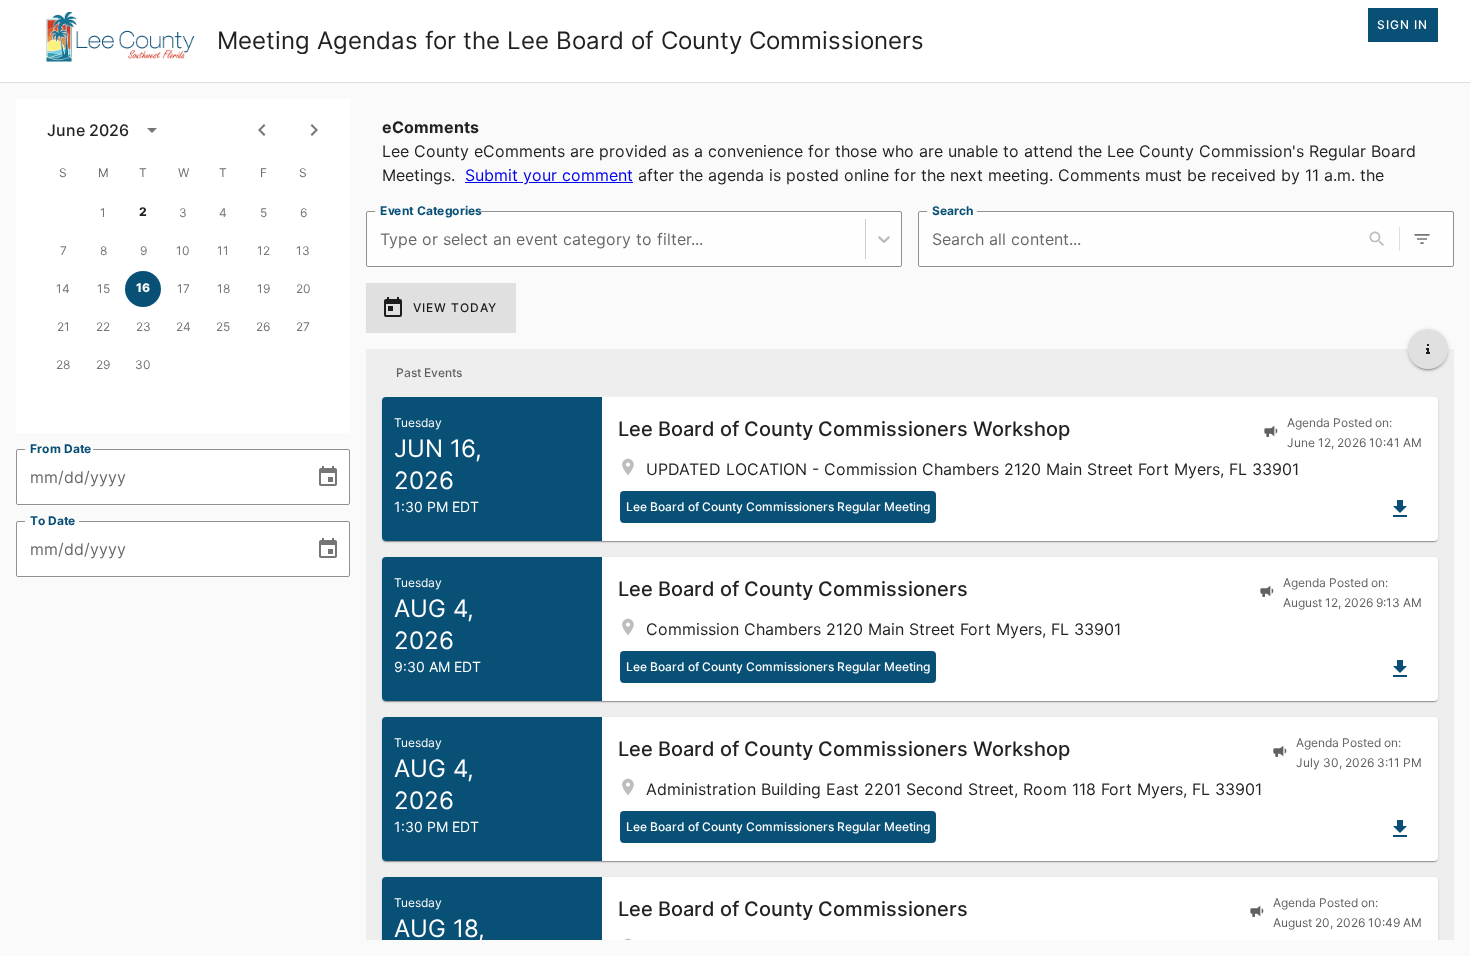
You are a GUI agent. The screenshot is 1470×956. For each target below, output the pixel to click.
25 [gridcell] (223, 326)
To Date (53, 520)
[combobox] (382, 239)
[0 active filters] (1422, 239)
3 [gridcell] (183, 212)
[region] (910, 147)
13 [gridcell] (303, 250)
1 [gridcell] (103, 212)
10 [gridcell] (183, 250)
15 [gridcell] (103, 288)
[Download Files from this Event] (1400, 509)
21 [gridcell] (63, 326)
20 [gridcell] (303, 288)
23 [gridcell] (143, 326)
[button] (910, 469)
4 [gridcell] (223, 212)
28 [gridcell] (63, 364)
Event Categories (431, 210)
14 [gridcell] (63, 288)
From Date (61, 448)
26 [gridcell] (263, 326)
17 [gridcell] (183, 288)
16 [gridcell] (143, 287)
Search (952, 210)
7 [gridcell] (63, 250)
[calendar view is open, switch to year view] (152, 130)
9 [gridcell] (143, 250)
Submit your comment (549, 175)
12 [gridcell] (263, 250)
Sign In (1402, 24)
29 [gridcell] (103, 364)
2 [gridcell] (143, 211)
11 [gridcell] (223, 250)
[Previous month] (262, 130)
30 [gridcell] (143, 364)
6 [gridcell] (303, 212)
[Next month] (314, 130)
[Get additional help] (1428, 349)
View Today (455, 307)
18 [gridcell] (223, 288)
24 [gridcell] (183, 326)
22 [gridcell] (103, 326)
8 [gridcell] (103, 250)
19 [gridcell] (263, 288)
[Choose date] (328, 477)
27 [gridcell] (303, 326)
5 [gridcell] (263, 212)
